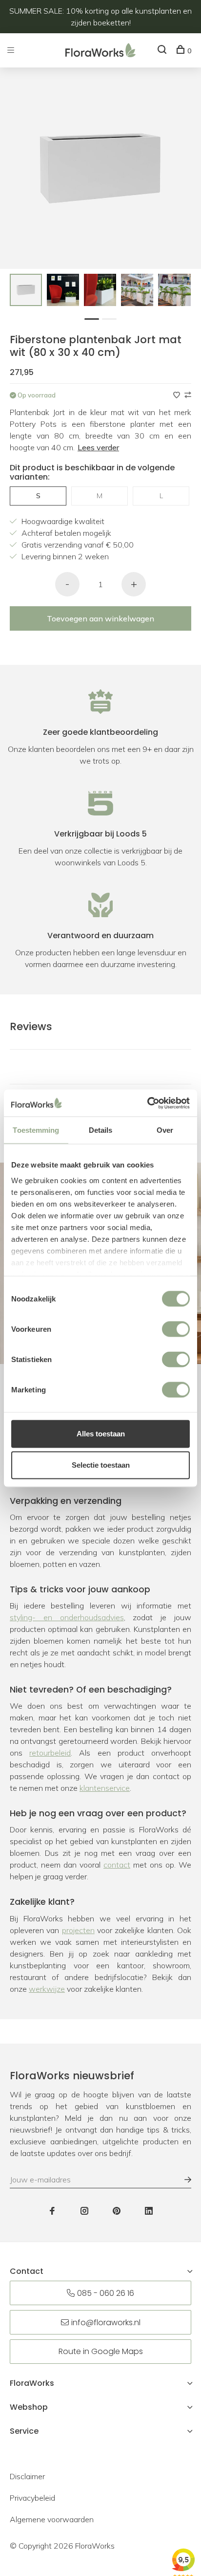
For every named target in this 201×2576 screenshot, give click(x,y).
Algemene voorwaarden (52, 2519)
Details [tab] (101, 1130)
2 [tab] (112, 318)
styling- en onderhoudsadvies (67, 1617)
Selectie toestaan (101, 1465)
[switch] (176, 1329)
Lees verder (98, 447)
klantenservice (105, 1788)
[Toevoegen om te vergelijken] (188, 395)
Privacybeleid (32, 2498)
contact (117, 1865)
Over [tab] (165, 1130)
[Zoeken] (163, 51)
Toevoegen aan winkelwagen (100, 618)
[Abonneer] (183, 2180)
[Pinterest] (117, 2211)
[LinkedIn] (149, 2211)
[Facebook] (52, 2211)
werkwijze (47, 1989)
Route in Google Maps (101, 2351)
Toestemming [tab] (36, 1130)
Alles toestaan (101, 1434)
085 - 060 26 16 (106, 2293)
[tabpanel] (26, 290)
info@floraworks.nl (106, 2323)
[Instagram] (84, 2211)
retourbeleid (50, 1753)
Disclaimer (27, 2476)
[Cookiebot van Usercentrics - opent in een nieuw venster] (147, 1103)
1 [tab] (94, 318)
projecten (78, 1930)
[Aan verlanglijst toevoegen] (178, 395)
